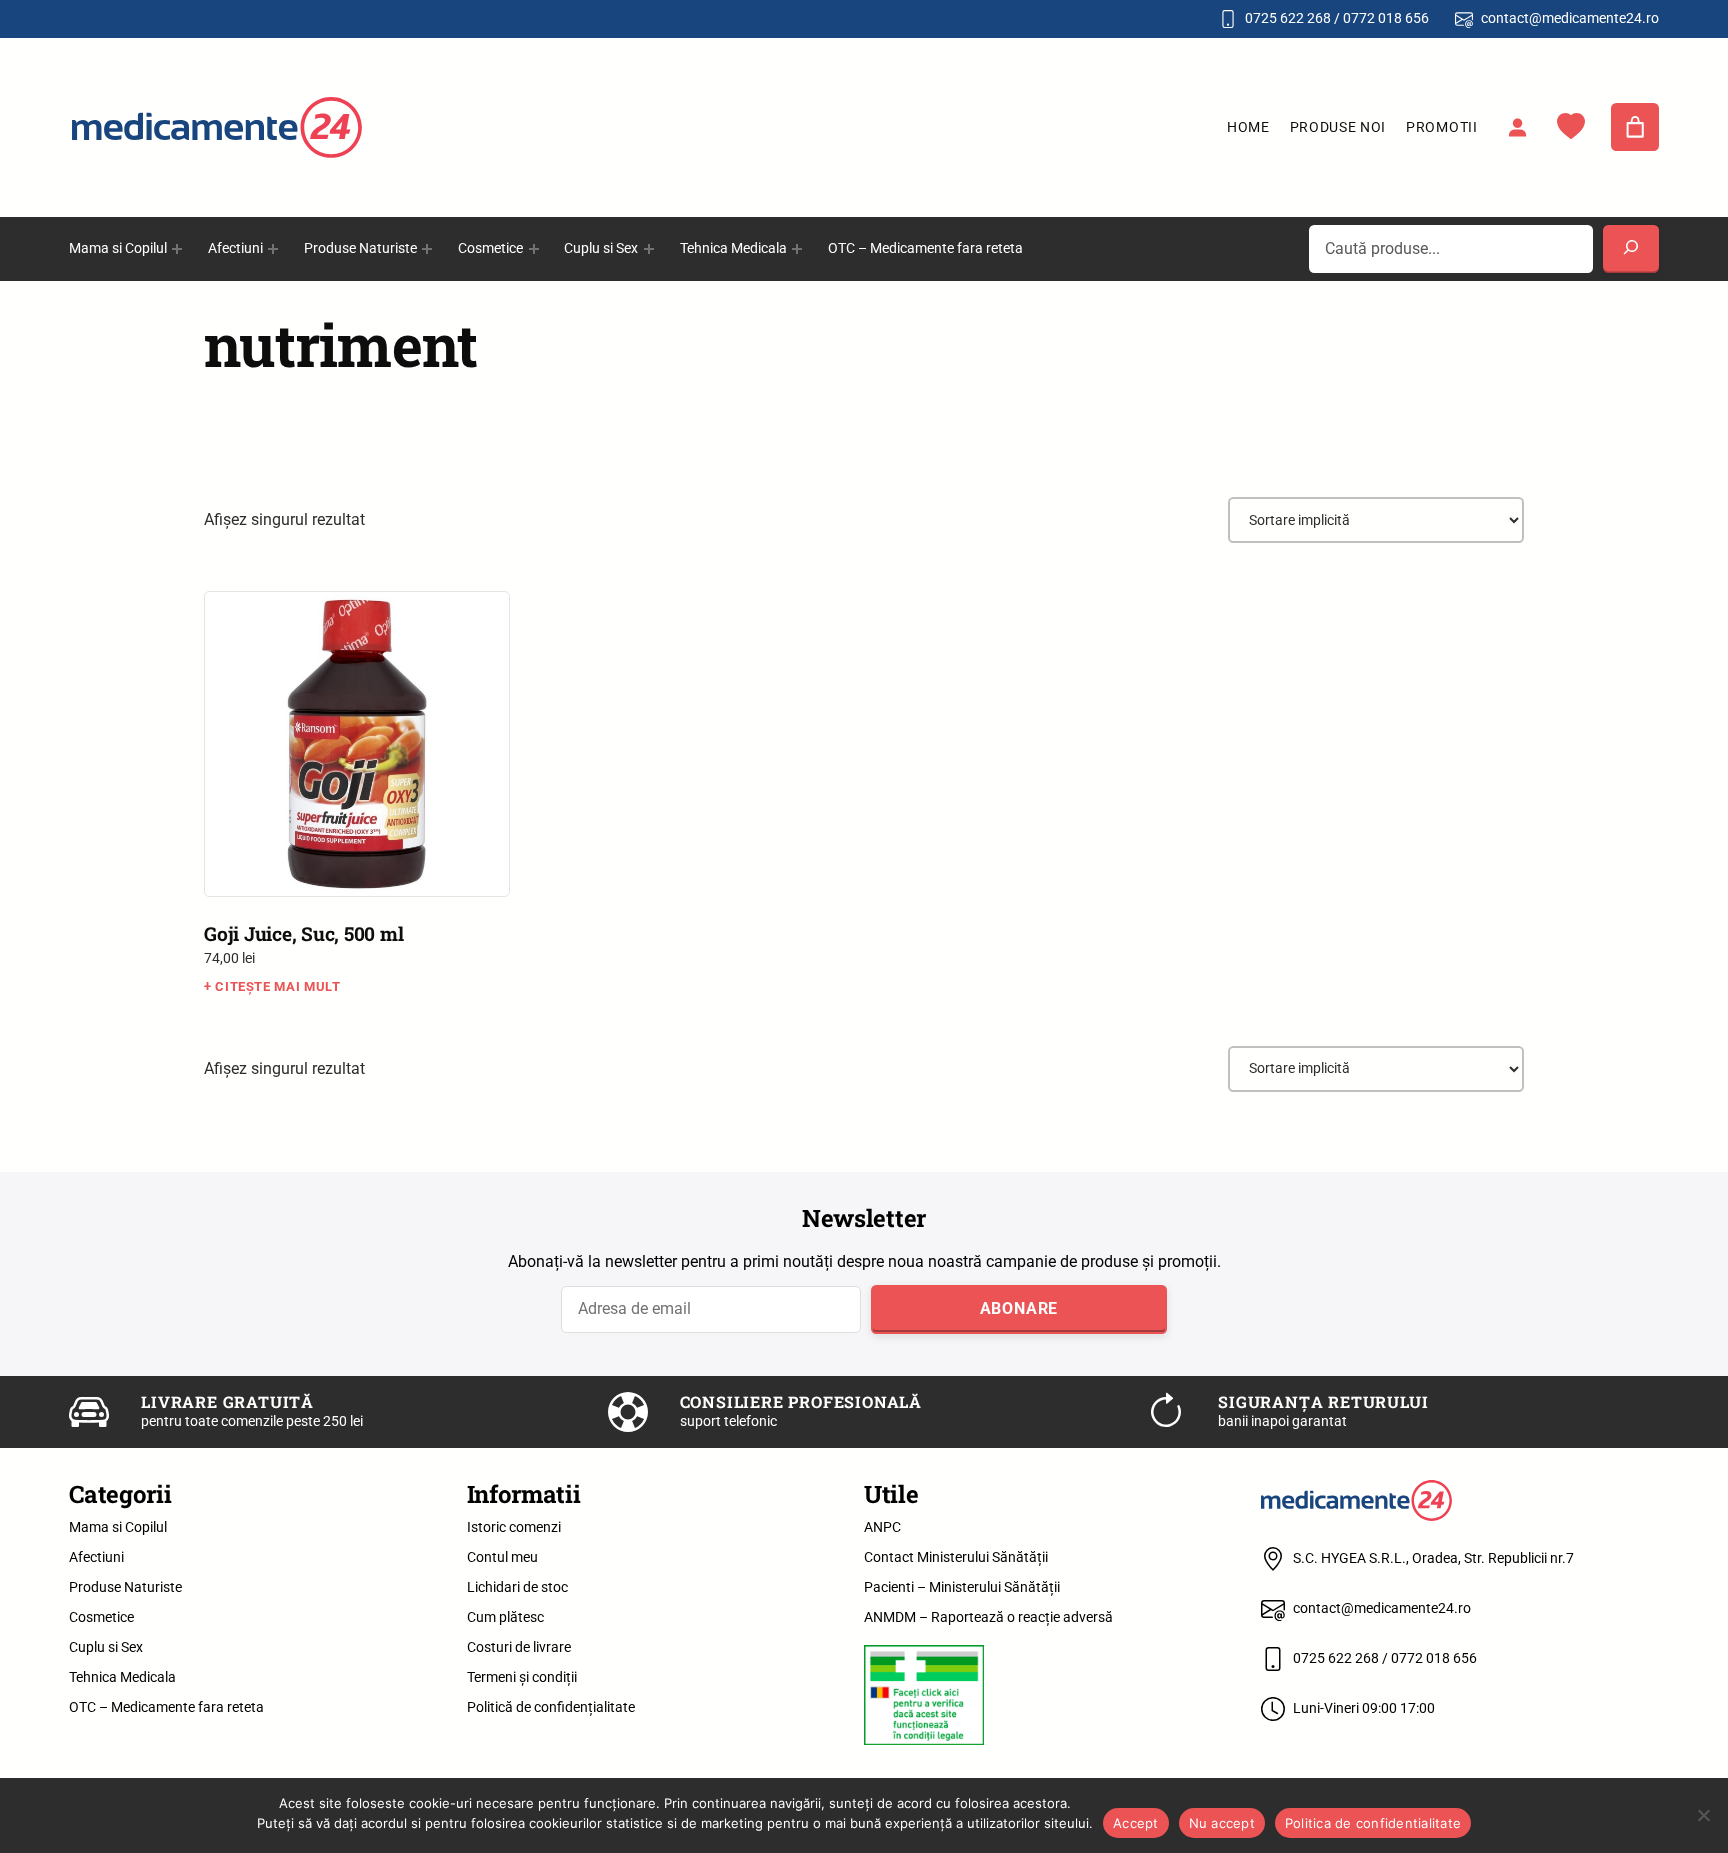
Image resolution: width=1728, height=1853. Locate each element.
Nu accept (1222, 1823)
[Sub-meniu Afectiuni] (273, 249)
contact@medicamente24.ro (1570, 18)
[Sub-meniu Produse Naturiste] (427, 249)
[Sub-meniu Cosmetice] (534, 249)
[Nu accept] (1703, 1815)
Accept (1136, 1823)
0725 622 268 (1288, 18)
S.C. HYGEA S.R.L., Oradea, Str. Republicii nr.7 (1433, 1558)
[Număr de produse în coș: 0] (1635, 127)
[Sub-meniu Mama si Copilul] (177, 249)
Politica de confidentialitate (1373, 1823)
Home (1248, 127)
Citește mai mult (277, 986)
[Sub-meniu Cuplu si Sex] (649, 249)
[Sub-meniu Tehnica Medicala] (797, 249)
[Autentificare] (1517, 127)
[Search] (1631, 249)
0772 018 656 (1386, 18)
